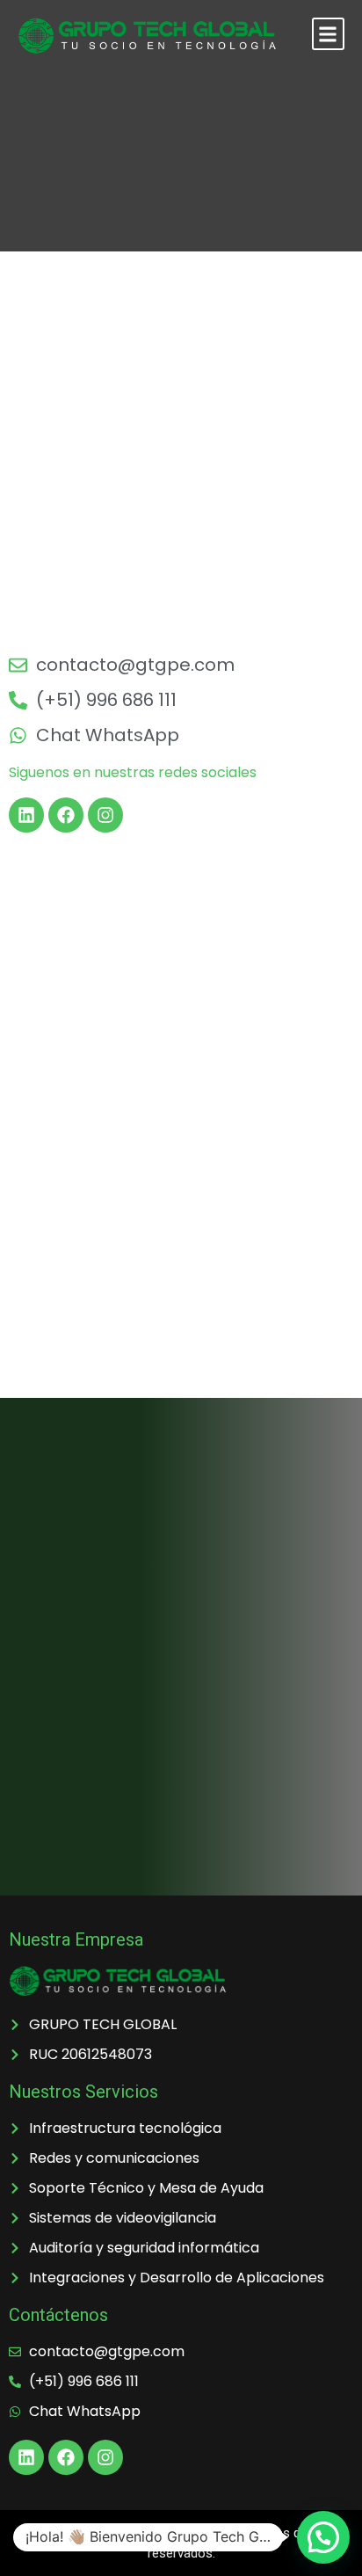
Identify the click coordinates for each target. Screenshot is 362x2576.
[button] (328, 34)
